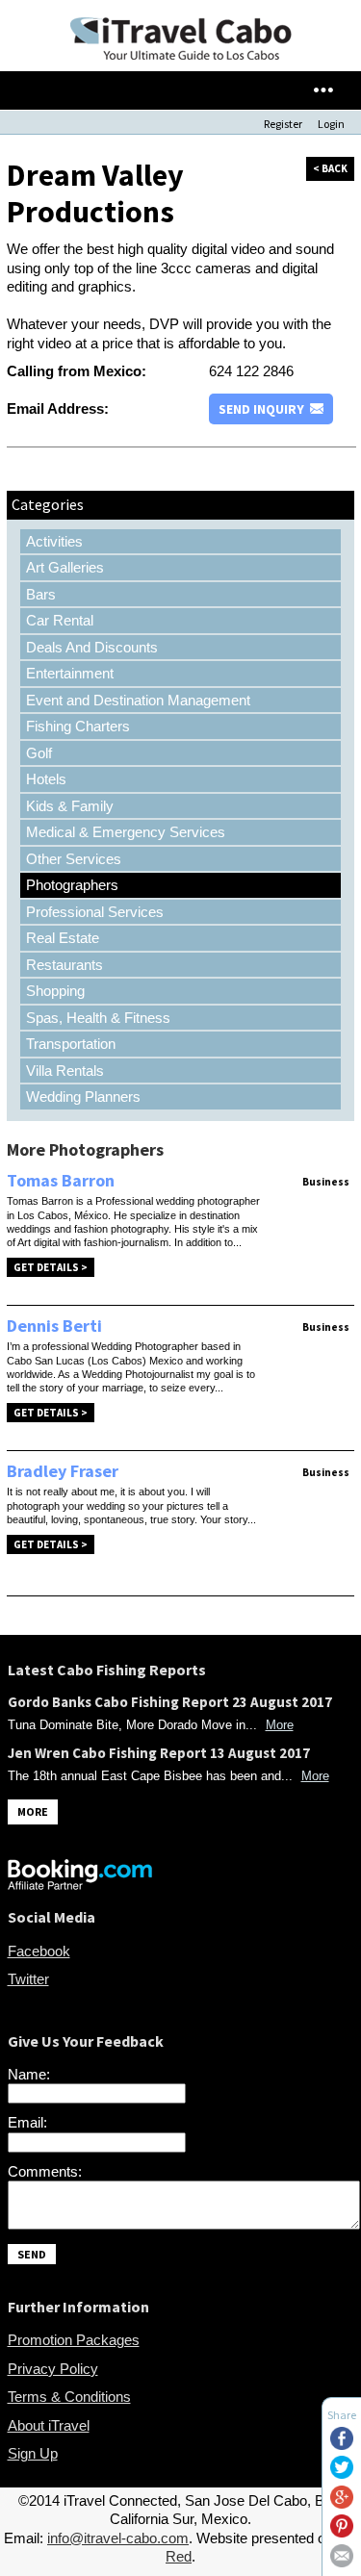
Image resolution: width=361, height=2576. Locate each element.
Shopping (55, 991)
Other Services (74, 859)
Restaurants (64, 965)
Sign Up (33, 2453)
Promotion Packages (74, 2340)
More (280, 1725)
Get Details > (51, 1267)
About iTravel (49, 2425)
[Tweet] (342, 2474)
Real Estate (63, 938)
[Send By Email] (342, 2562)
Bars (41, 594)
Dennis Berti (54, 1326)
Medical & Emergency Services (126, 832)
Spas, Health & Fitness (98, 1018)
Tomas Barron (61, 1180)
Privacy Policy (53, 2369)
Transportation (71, 1044)
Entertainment (70, 673)
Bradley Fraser (63, 1471)
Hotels (46, 779)
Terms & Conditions (69, 2397)
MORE (33, 1811)
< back (330, 168)
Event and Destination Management (138, 700)
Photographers (72, 885)
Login (331, 124)
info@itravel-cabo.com (118, 2538)
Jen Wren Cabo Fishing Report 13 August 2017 (159, 1753)
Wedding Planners (83, 1097)
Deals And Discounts (92, 647)
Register (283, 124)
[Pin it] (342, 2532)
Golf (39, 753)
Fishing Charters (78, 726)
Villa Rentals (65, 1071)
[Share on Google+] (342, 2503)
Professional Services (95, 912)
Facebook (39, 1951)
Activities (54, 541)
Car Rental (60, 620)
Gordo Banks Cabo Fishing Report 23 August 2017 (170, 1702)
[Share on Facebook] (342, 2445)
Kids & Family (70, 806)
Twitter (28, 1979)
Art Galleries (65, 567)
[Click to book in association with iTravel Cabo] (80, 1885)
